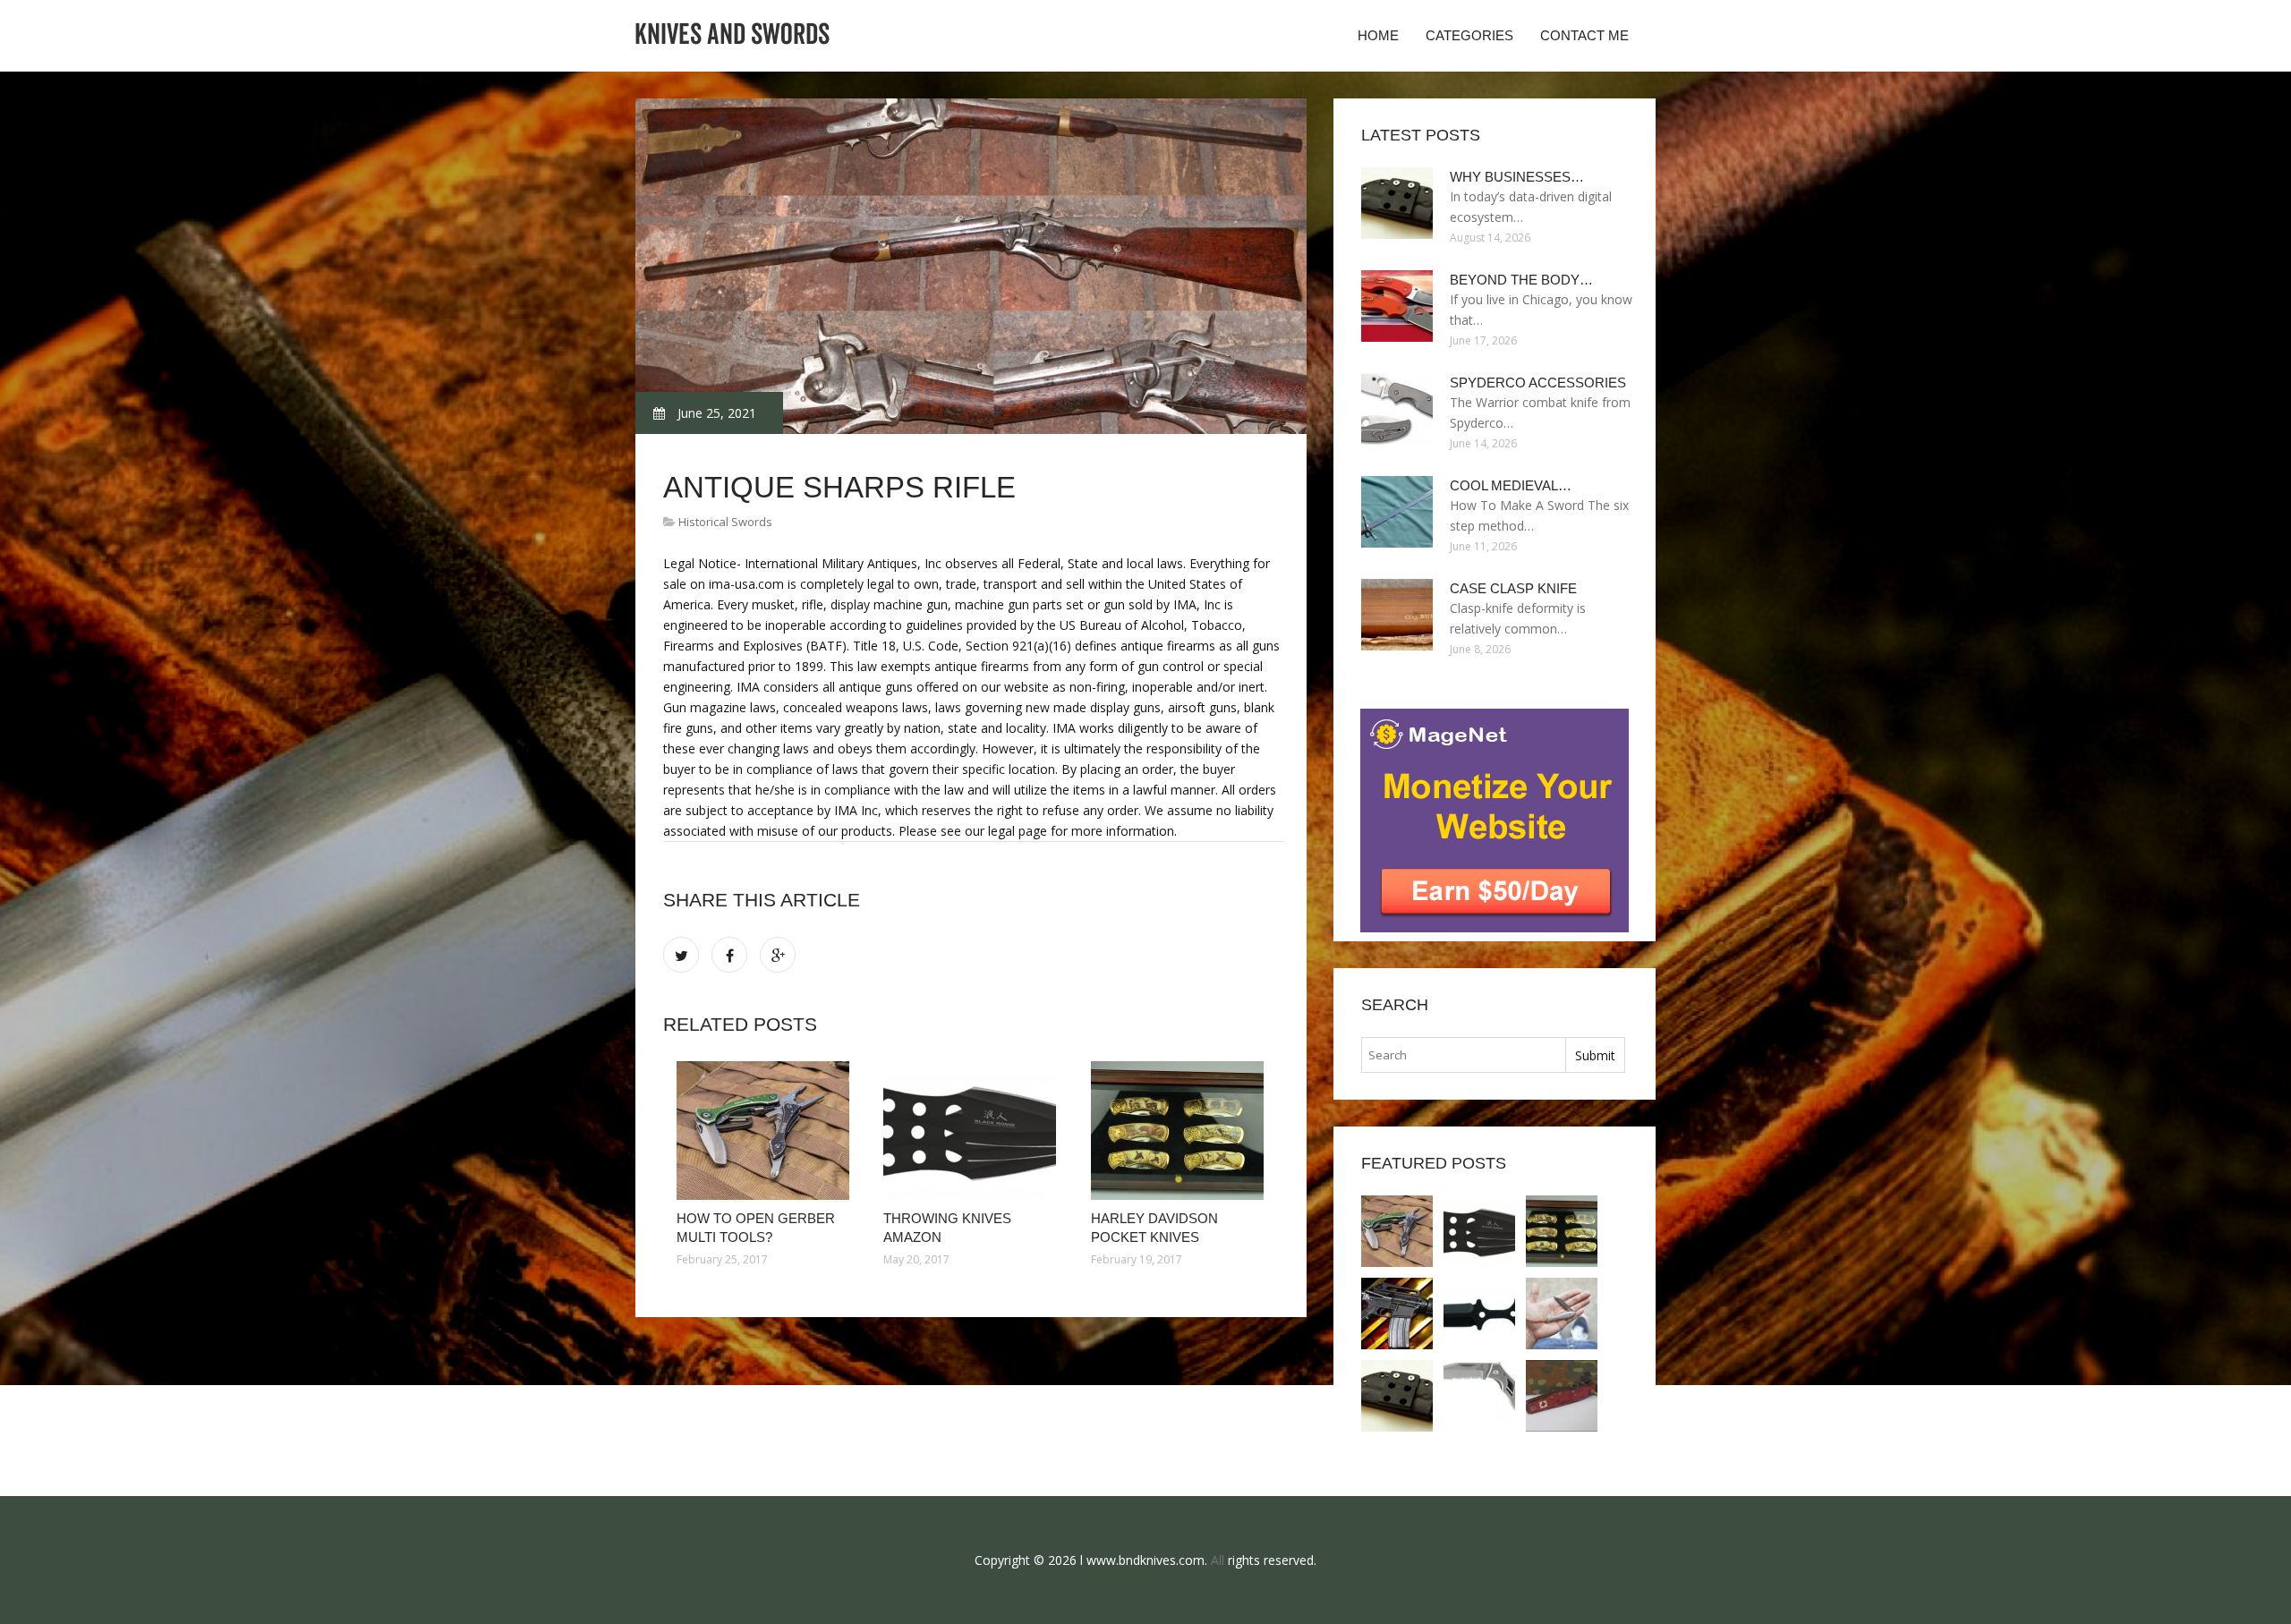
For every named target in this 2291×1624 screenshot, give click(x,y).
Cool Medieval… (1511, 485)
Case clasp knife (1513, 588)
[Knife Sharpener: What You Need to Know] (1397, 1314)
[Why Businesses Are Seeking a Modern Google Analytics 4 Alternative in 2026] (1397, 1396)
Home (1378, 35)
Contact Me (1584, 35)
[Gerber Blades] (1479, 1396)
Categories (1469, 35)
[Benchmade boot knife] (1479, 1314)
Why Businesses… (1517, 177)
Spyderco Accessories (1538, 383)
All (1218, 1560)
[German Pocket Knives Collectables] (1562, 1396)
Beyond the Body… (1521, 280)
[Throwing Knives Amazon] (973, 1131)
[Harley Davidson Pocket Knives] (1181, 1131)
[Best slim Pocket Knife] (1562, 1314)
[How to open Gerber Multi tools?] (767, 1131)
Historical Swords (725, 522)
